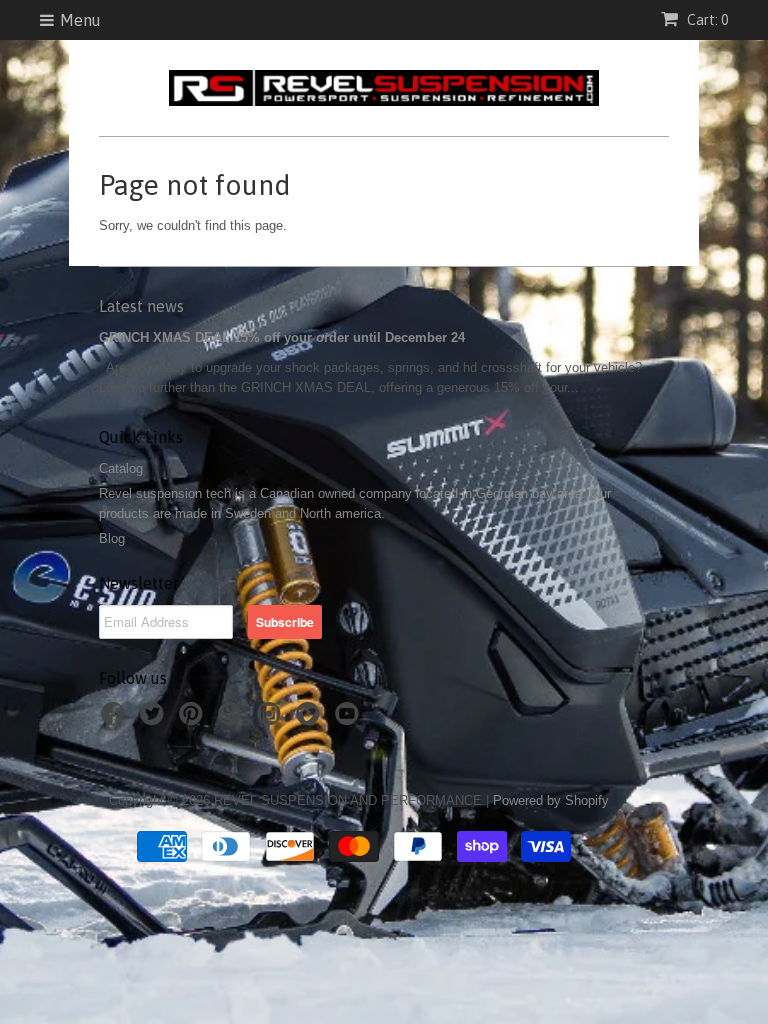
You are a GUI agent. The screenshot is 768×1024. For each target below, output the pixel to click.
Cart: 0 (706, 20)
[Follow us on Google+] (233, 720)
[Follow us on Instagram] (272, 720)
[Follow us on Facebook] (116, 720)
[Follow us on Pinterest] (194, 720)
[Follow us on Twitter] (155, 720)
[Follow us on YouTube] (350, 720)
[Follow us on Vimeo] (311, 720)
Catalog (121, 468)
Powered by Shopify (551, 800)
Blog (112, 538)
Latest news (141, 306)
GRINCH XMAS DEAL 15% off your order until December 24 (282, 337)
